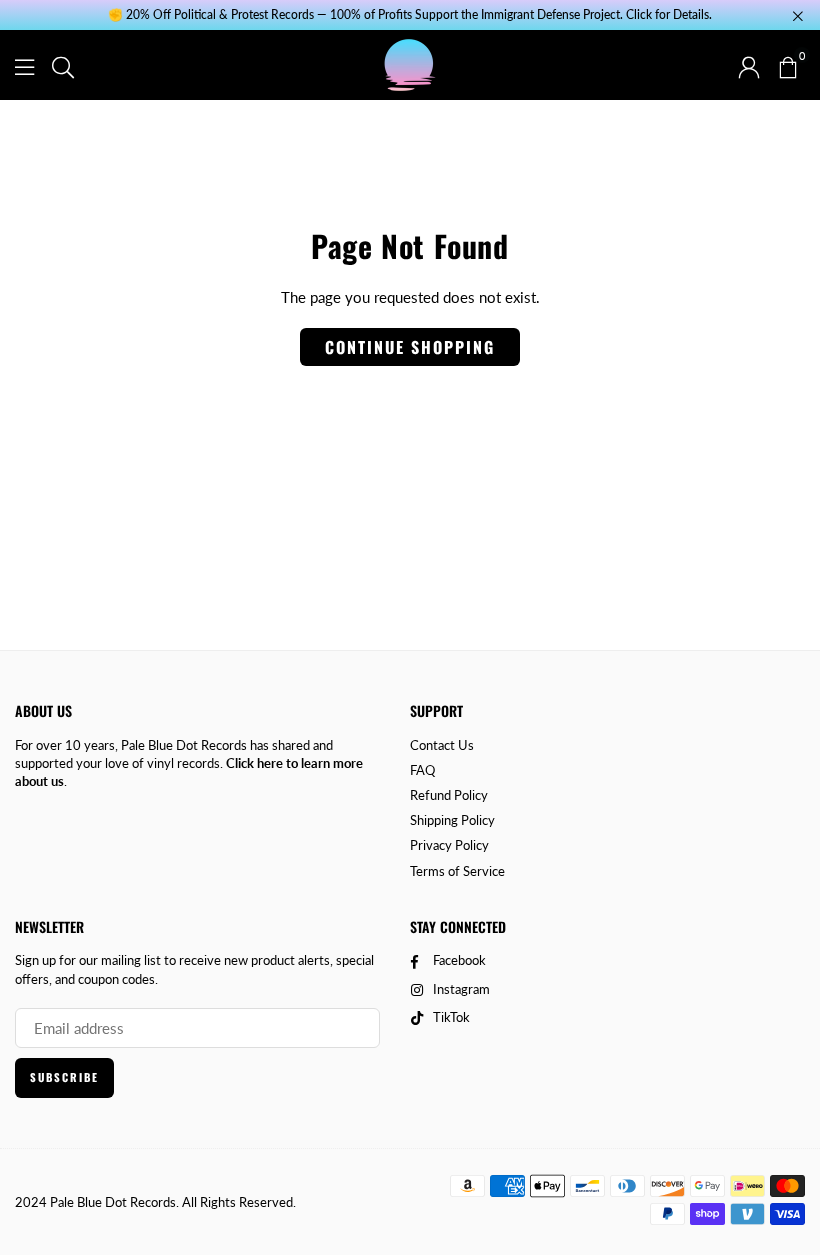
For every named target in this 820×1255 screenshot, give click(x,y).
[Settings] (749, 65)
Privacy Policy (449, 845)
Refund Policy (449, 795)
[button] (787, 65)
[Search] (63, 65)
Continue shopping (410, 347)
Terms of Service (457, 871)
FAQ (422, 770)
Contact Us (442, 745)
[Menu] (24, 65)
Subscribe (64, 1077)
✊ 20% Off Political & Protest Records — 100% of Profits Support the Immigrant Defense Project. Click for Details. (410, 15)
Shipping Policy (452, 820)
